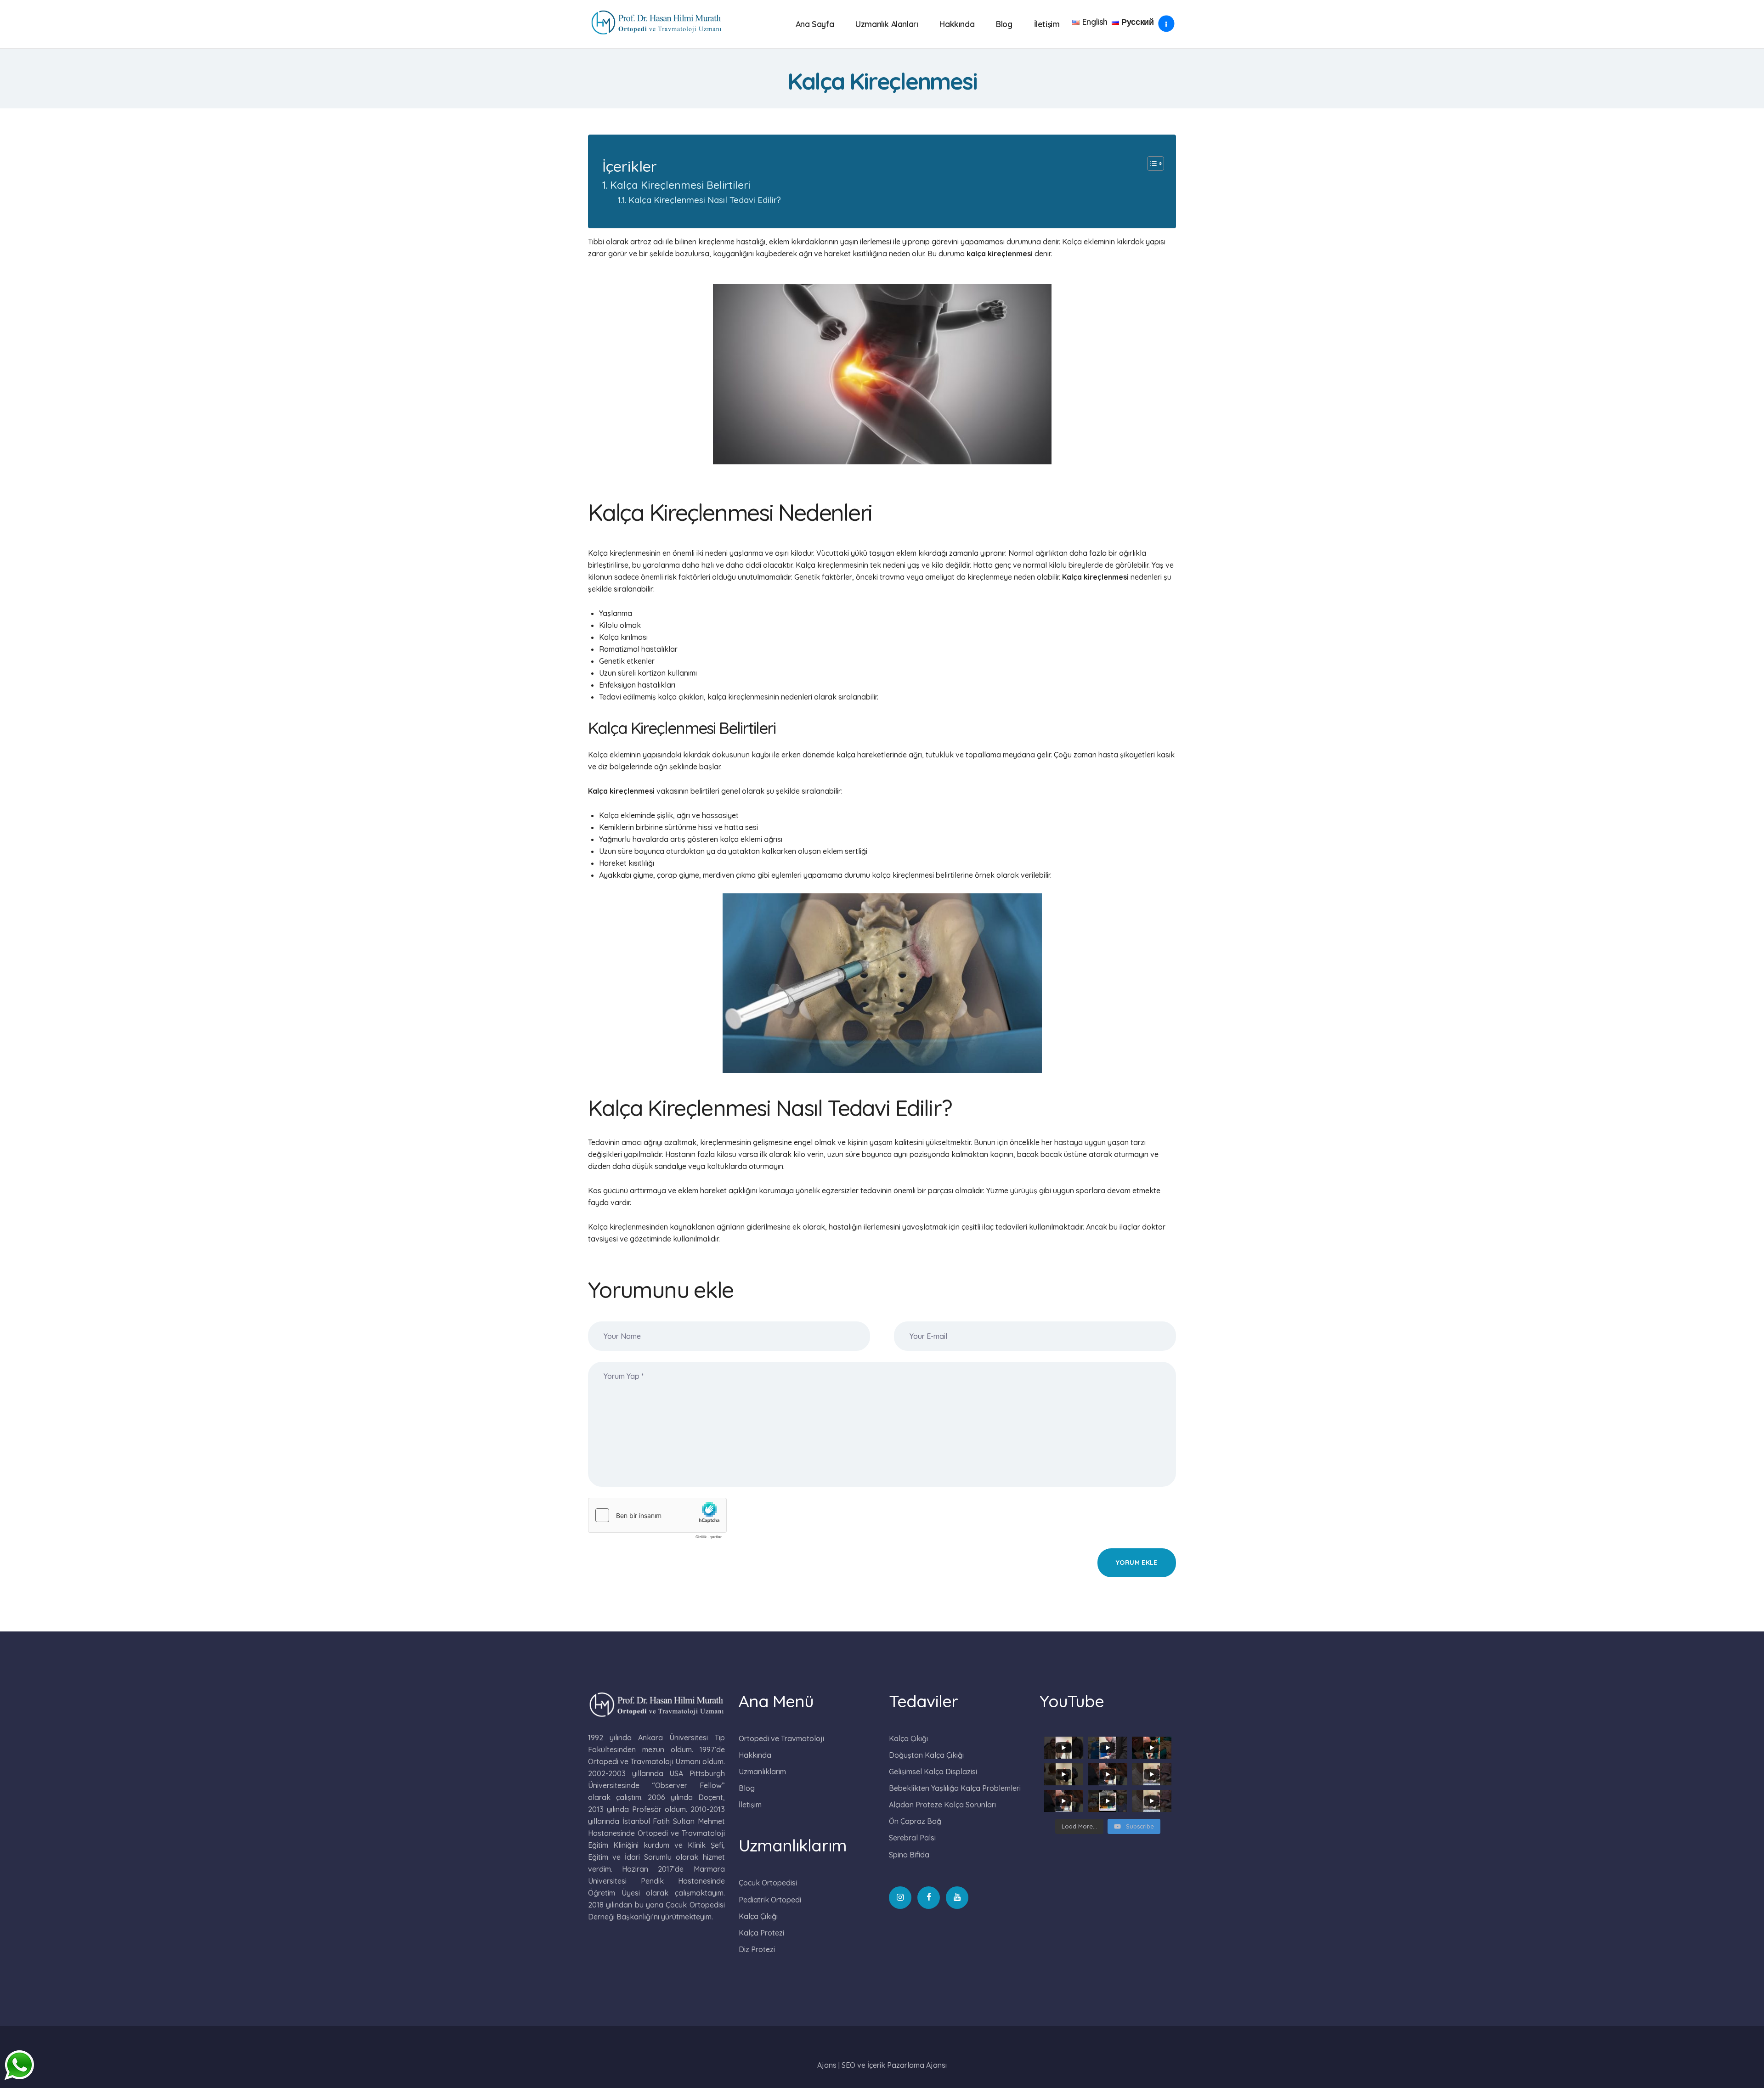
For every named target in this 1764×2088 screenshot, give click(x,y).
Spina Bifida (909, 1855)
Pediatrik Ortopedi (770, 1900)
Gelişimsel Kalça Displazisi (933, 1772)
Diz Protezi (757, 1949)
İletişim (750, 1805)
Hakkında (755, 1755)
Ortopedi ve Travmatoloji (781, 1738)
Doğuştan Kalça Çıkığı (926, 1755)
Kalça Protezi (761, 1933)
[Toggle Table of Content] (1151, 164)
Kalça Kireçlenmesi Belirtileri (680, 185)
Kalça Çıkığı (758, 1916)
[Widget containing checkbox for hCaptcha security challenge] (657, 1521)
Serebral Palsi (912, 1838)
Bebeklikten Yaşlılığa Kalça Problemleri (955, 1788)
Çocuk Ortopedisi (768, 1883)
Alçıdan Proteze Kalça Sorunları (942, 1805)
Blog (747, 1788)
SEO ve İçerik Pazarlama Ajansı (894, 2065)
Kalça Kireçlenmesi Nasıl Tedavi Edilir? (705, 200)
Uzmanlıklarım (762, 1772)
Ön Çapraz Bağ (915, 1821)
